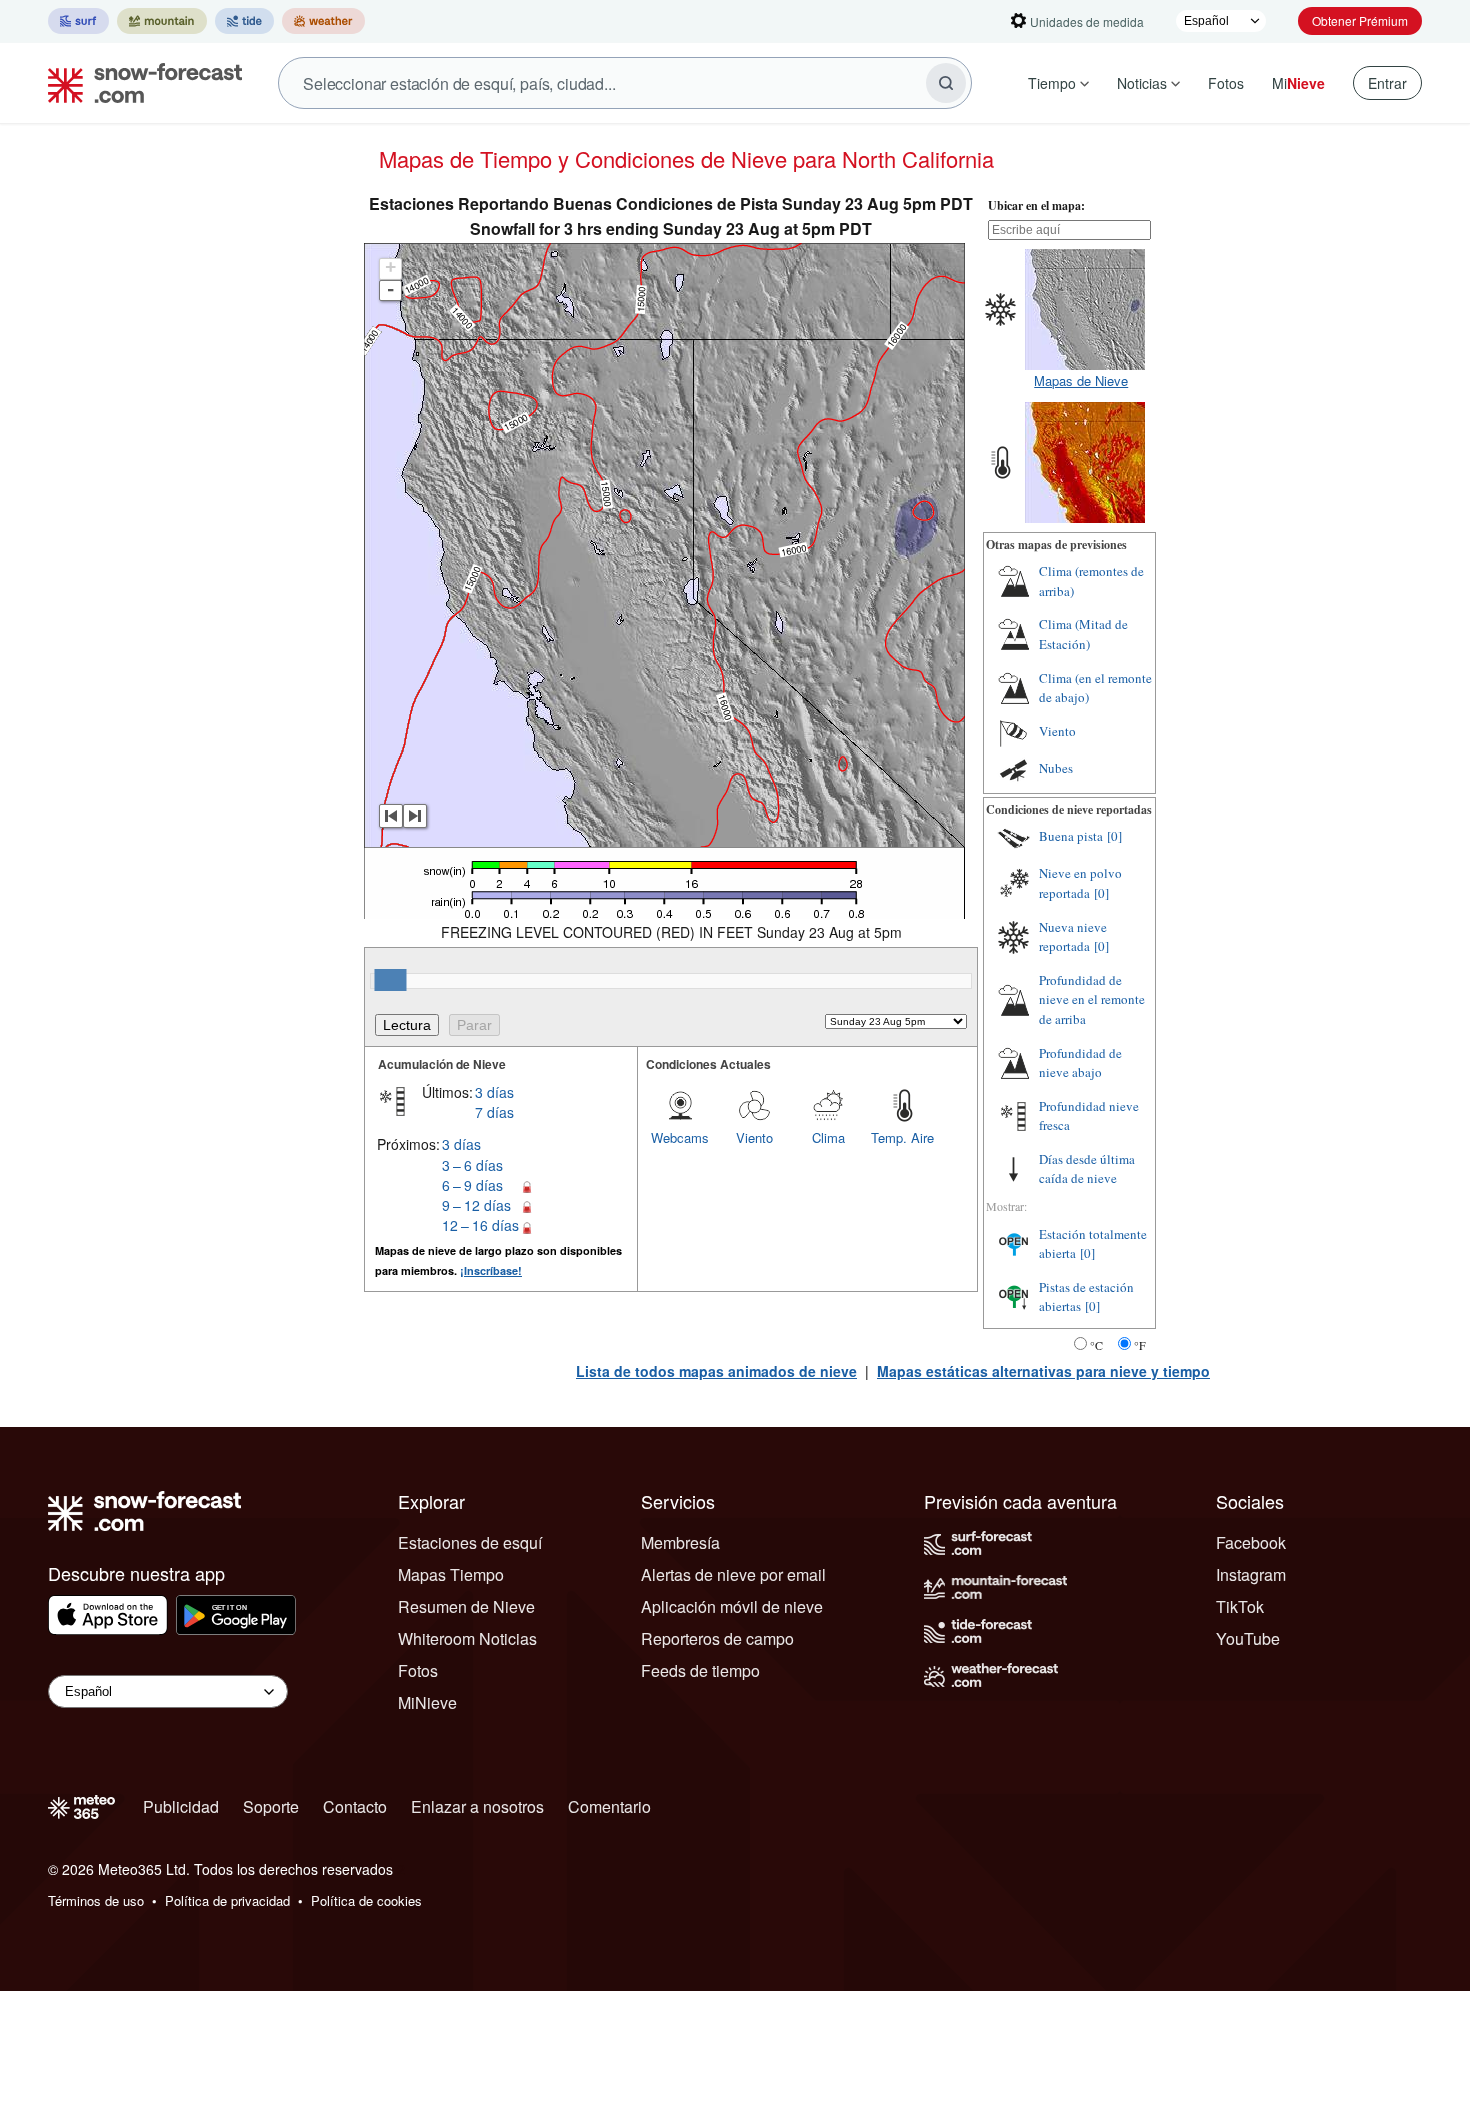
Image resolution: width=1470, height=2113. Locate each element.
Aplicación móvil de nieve (732, 1606)
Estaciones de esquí (470, 1542)
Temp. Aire (902, 1137)
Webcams (680, 1137)
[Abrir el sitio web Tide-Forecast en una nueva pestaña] (244, 21)
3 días (494, 1092)
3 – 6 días (472, 1165)
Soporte (271, 1806)
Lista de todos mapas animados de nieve (716, 1371)
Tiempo (1052, 83)
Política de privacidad (227, 1900)
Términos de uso (96, 1900)
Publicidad (181, 1806)
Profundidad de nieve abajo (1080, 1063)
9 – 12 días (476, 1205)
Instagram (1251, 1574)
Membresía (680, 1542)
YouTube (1248, 1638)
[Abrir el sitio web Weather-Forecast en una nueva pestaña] (323, 21)
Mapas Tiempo (451, 1574)
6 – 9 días (472, 1185)
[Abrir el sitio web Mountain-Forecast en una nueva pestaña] (162, 21)
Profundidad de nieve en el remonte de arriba (1092, 999)
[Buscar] (946, 83)
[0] (1114, 836)
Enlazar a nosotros (477, 1806)
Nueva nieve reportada (1073, 937)
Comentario (609, 1806)
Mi (1298, 83)
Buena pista (1071, 836)
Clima (828, 1137)
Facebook (1251, 1542)
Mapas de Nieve (1081, 380)
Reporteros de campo (717, 1638)
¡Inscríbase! (491, 1270)
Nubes (1056, 768)
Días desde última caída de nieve (1087, 1169)
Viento (754, 1137)
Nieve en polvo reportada (1080, 883)
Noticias (1142, 83)
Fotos (1226, 83)
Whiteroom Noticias (467, 1638)
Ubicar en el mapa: (1036, 205)
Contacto (355, 1806)
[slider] (390, 980)
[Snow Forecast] (139, 83)
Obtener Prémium (1360, 20)
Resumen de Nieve (466, 1606)
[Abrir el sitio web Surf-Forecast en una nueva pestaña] (78, 21)
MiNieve (427, 1702)
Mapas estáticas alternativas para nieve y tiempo (1043, 1371)
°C (1096, 1345)
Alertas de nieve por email (733, 1574)
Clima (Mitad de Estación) (1083, 634)
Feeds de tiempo (700, 1670)
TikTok (1240, 1606)
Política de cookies (366, 1900)
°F (1140, 1345)
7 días (494, 1112)
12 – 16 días (480, 1225)
